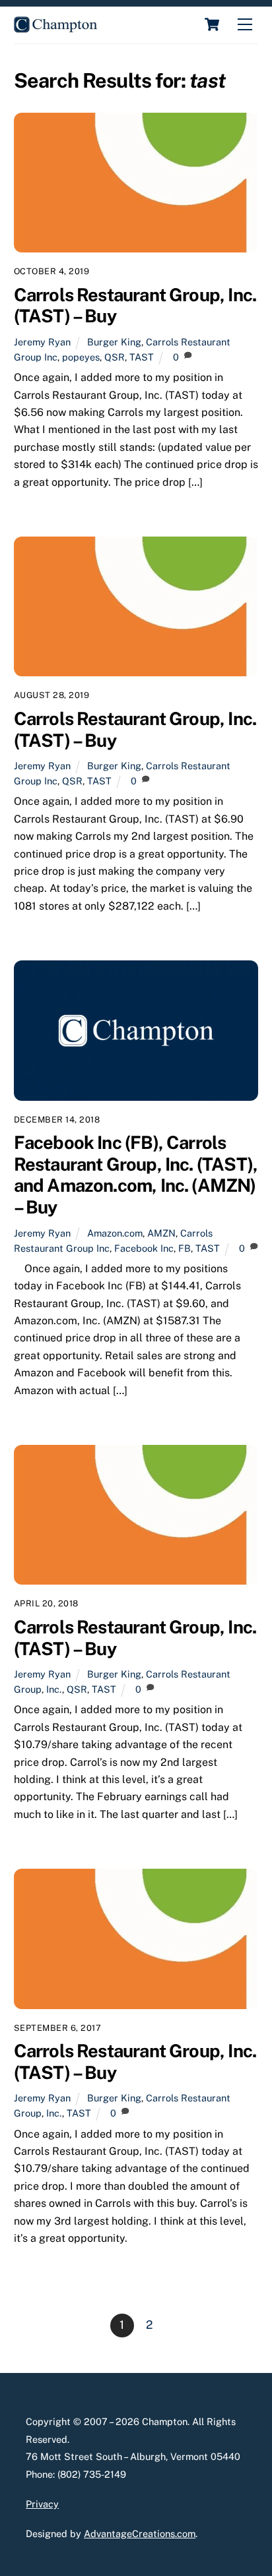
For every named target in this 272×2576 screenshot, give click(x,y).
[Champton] (55, 27)
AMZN (161, 1233)
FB (185, 1248)
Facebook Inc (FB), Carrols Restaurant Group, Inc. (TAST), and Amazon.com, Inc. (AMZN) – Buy (136, 1175)
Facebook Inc (144, 1248)
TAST (142, 357)
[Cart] (212, 24)
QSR (115, 357)
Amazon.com (115, 1233)
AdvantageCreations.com (140, 2533)
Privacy (42, 2504)
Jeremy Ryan (42, 342)
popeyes (81, 357)
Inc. (54, 1689)
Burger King (114, 342)
